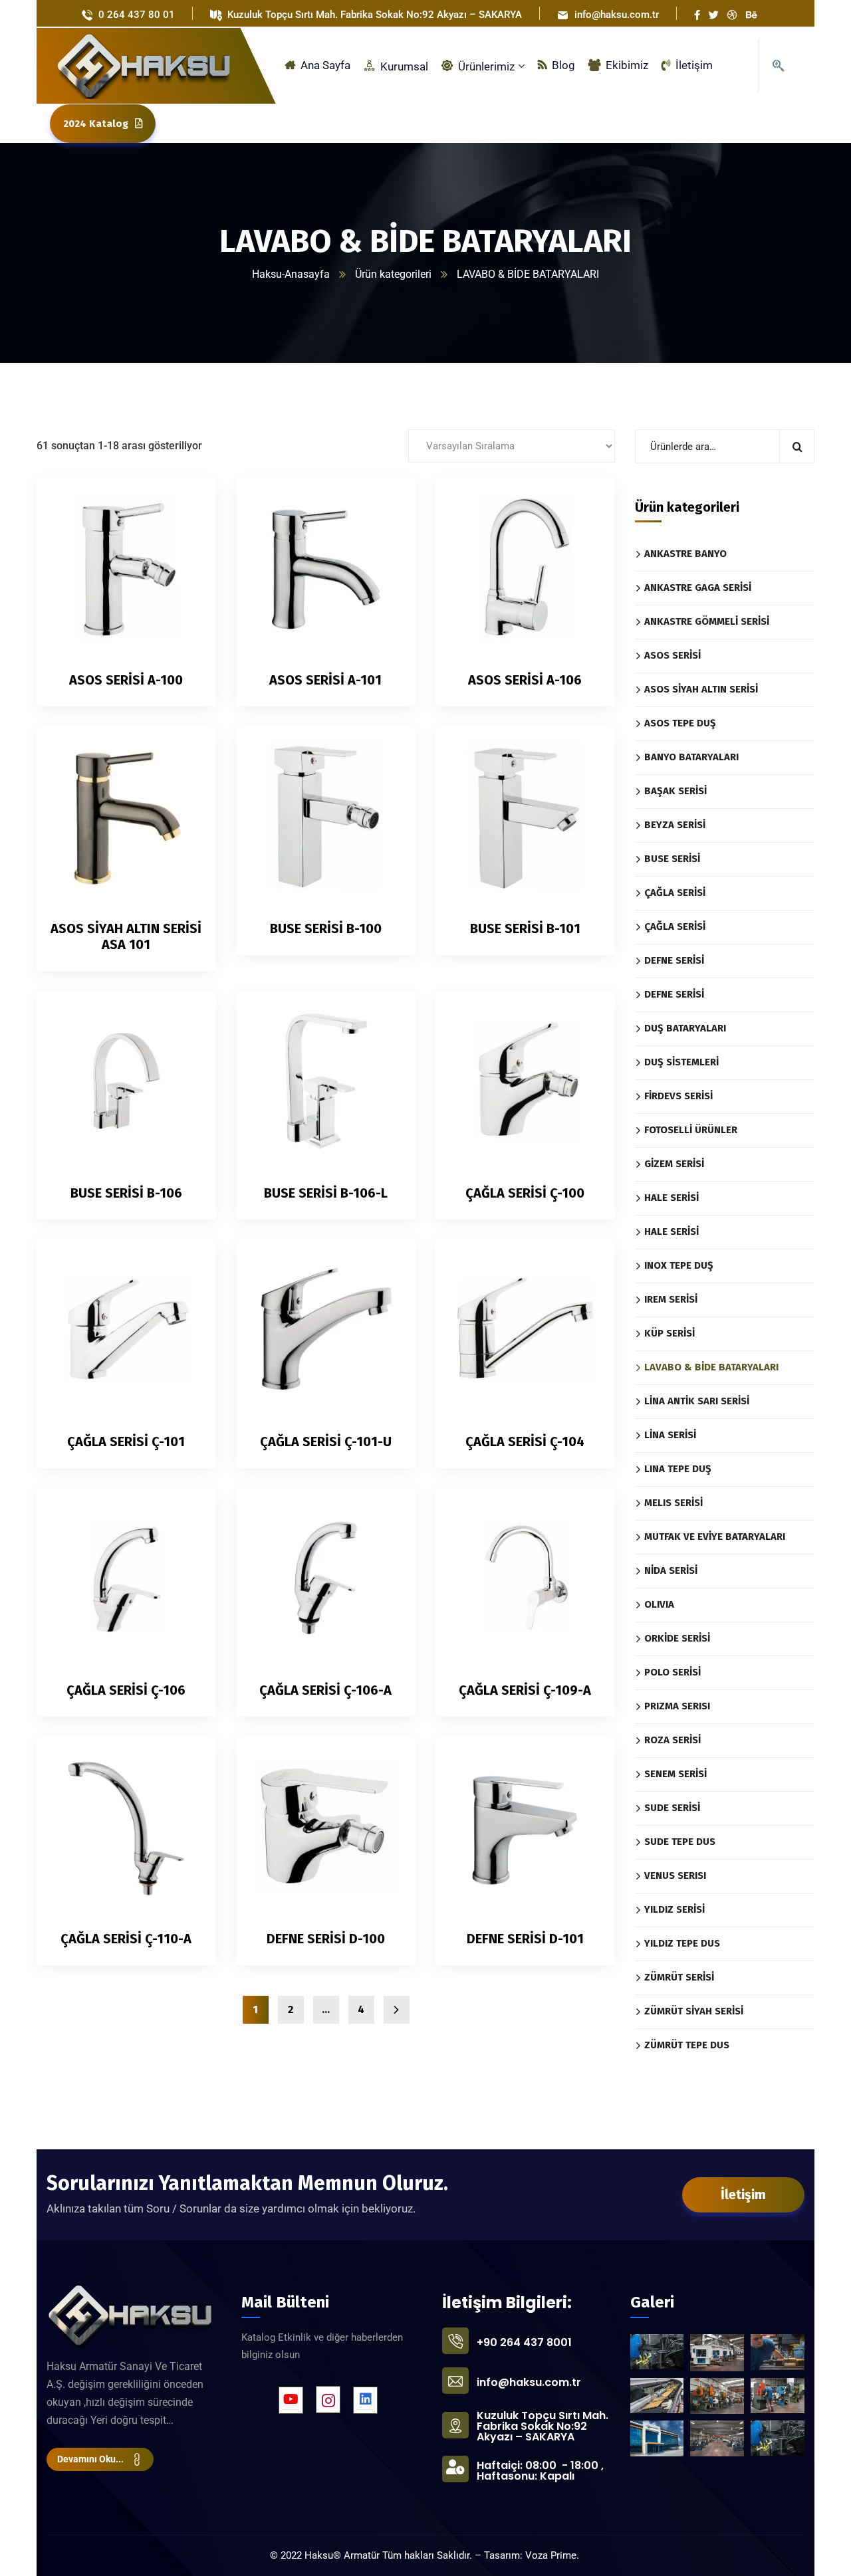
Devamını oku (183, 504)
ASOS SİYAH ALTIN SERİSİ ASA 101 (126, 936)
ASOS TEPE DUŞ (680, 723)
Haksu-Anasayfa (291, 274)
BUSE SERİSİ (672, 859)
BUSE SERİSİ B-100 (326, 928)
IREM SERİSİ (671, 1299)
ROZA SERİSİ (672, 1740)
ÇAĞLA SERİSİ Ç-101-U (326, 1442)
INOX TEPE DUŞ (679, 1265)
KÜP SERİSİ (669, 1333)
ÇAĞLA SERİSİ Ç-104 (525, 1442)
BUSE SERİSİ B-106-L (326, 1193)
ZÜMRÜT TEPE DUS (687, 2045)
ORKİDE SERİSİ (677, 1638)
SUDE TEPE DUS (680, 1842)
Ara (797, 446)
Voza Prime (551, 2555)
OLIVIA (659, 1604)
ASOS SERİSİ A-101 (325, 680)
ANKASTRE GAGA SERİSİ (698, 588)
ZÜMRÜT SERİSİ (679, 1977)
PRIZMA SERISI (677, 1706)
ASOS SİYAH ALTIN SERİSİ (701, 689)
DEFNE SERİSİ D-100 (326, 1939)
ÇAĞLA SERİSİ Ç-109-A (525, 1690)
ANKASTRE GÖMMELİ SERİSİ (707, 621)
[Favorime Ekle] (183, 565)
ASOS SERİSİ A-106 (525, 680)
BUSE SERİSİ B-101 (525, 928)
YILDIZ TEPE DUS (682, 1943)
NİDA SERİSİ (671, 1570)
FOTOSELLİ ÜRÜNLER (691, 1130)
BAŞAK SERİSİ (675, 791)
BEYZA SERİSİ (675, 825)
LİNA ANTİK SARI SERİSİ (697, 1401)
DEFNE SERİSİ (674, 960)
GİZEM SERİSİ (674, 1164)
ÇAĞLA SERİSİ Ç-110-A (126, 1939)
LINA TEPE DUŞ (678, 1469)
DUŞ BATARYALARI (685, 1028)
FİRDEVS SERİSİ (678, 1096)
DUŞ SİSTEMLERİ (681, 1062)
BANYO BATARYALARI (691, 757)
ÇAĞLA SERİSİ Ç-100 (525, 1193)
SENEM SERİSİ (675, 1774)
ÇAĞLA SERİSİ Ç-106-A (325, 1690)
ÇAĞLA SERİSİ (675, 893)
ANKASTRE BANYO (685, 554)
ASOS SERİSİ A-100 (126, 680)
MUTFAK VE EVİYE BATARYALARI (715, 1537)
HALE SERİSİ (671, 1198)
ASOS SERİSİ (672, 655)
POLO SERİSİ (672, 1672)
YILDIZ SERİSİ (674, 1909)
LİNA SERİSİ (670, 1435)
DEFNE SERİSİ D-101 (525, 1939)
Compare (183, 534)
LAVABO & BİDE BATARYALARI (711, 1367)
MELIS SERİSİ (673, 1503)
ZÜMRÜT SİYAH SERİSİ (694, 2011)
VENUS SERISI (675, 1876)
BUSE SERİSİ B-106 (126, 1193)
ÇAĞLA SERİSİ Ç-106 (126, 1690)
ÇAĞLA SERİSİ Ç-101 (126, 1442)
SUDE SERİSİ (672, 1808)
